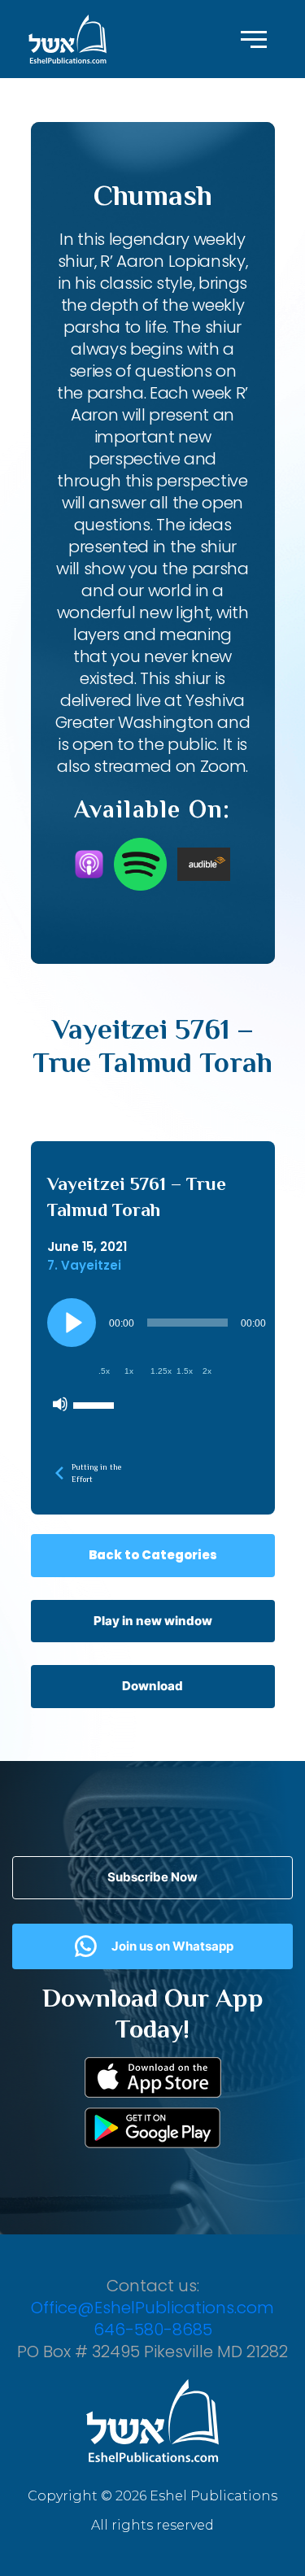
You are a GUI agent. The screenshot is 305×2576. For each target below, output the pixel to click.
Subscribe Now (152, 1877)
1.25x (161, 1371)
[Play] (72, 1323)
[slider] (96, 1404)
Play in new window (153, 1621)
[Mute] (60, 1404)
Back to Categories (153, 1555)
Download (152, 1686)
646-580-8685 (153, 2330)
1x (129, 1371)
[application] (159, 1359)
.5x (104, 1371)
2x (207, 1371)
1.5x (185, 1371)
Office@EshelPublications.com (152, 2308)
